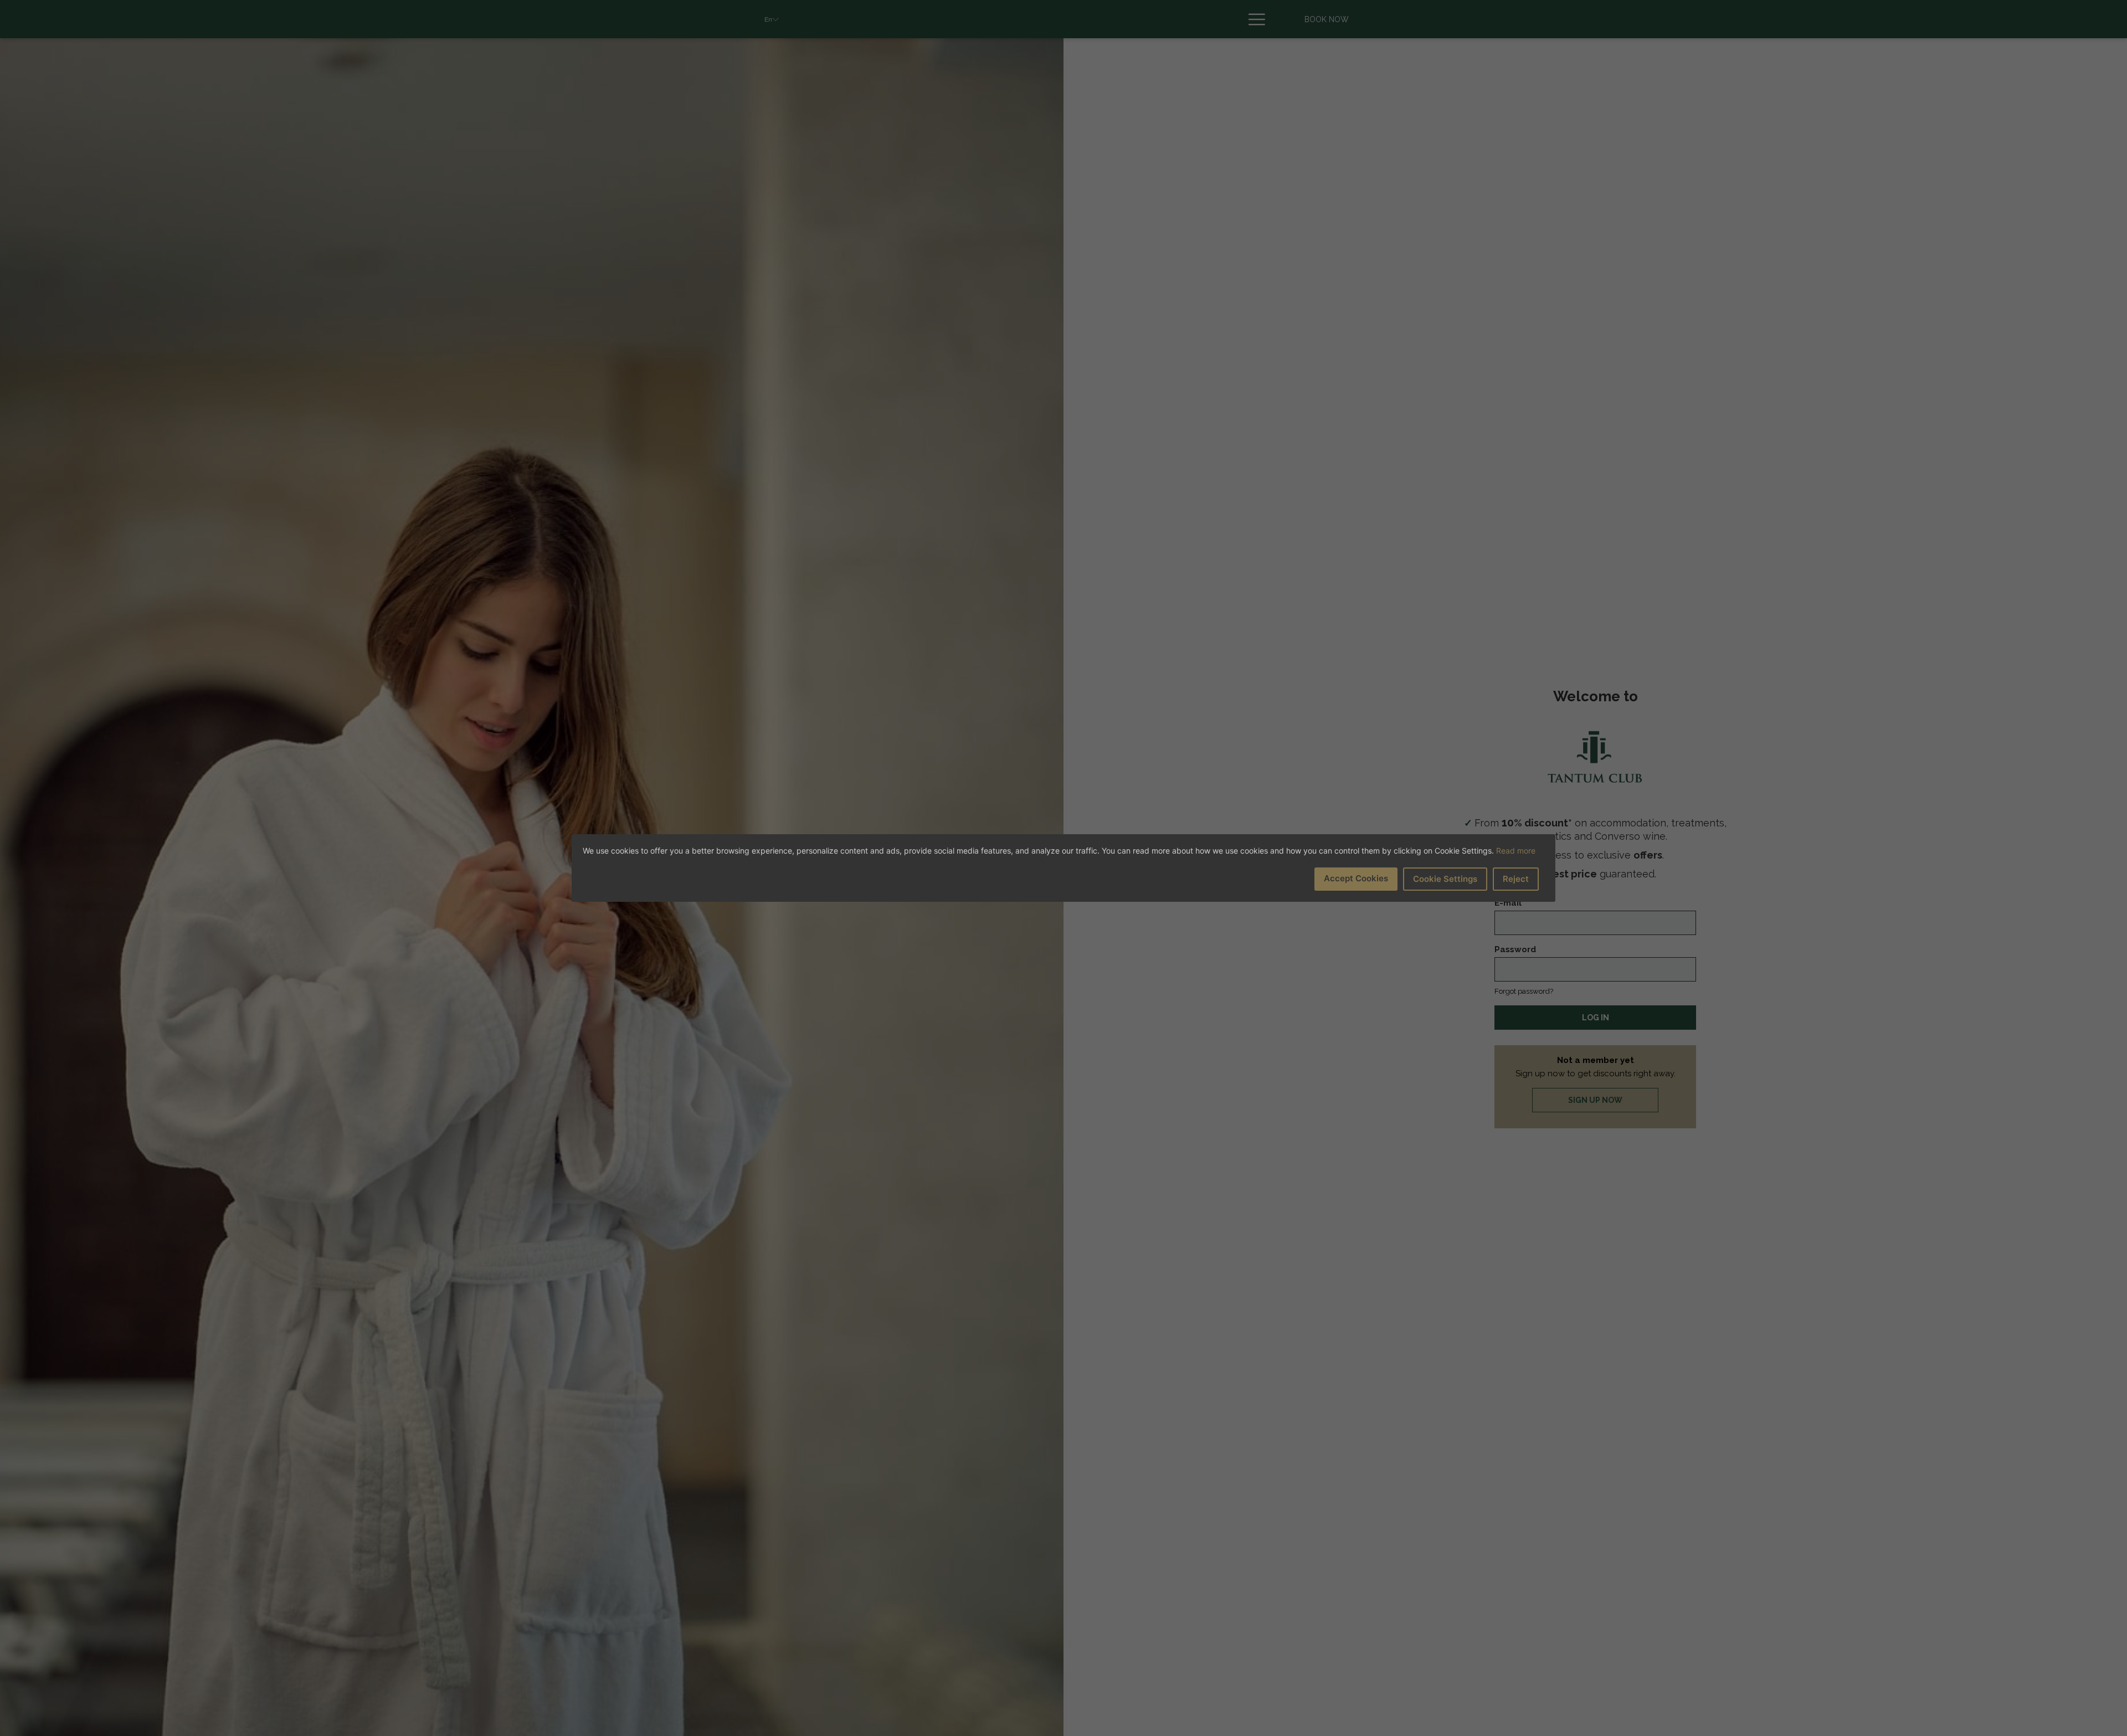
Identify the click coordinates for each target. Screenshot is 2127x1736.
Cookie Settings (1445, 879)
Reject (1516, 879)
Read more (1516, 851)
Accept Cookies (1356, 878)
